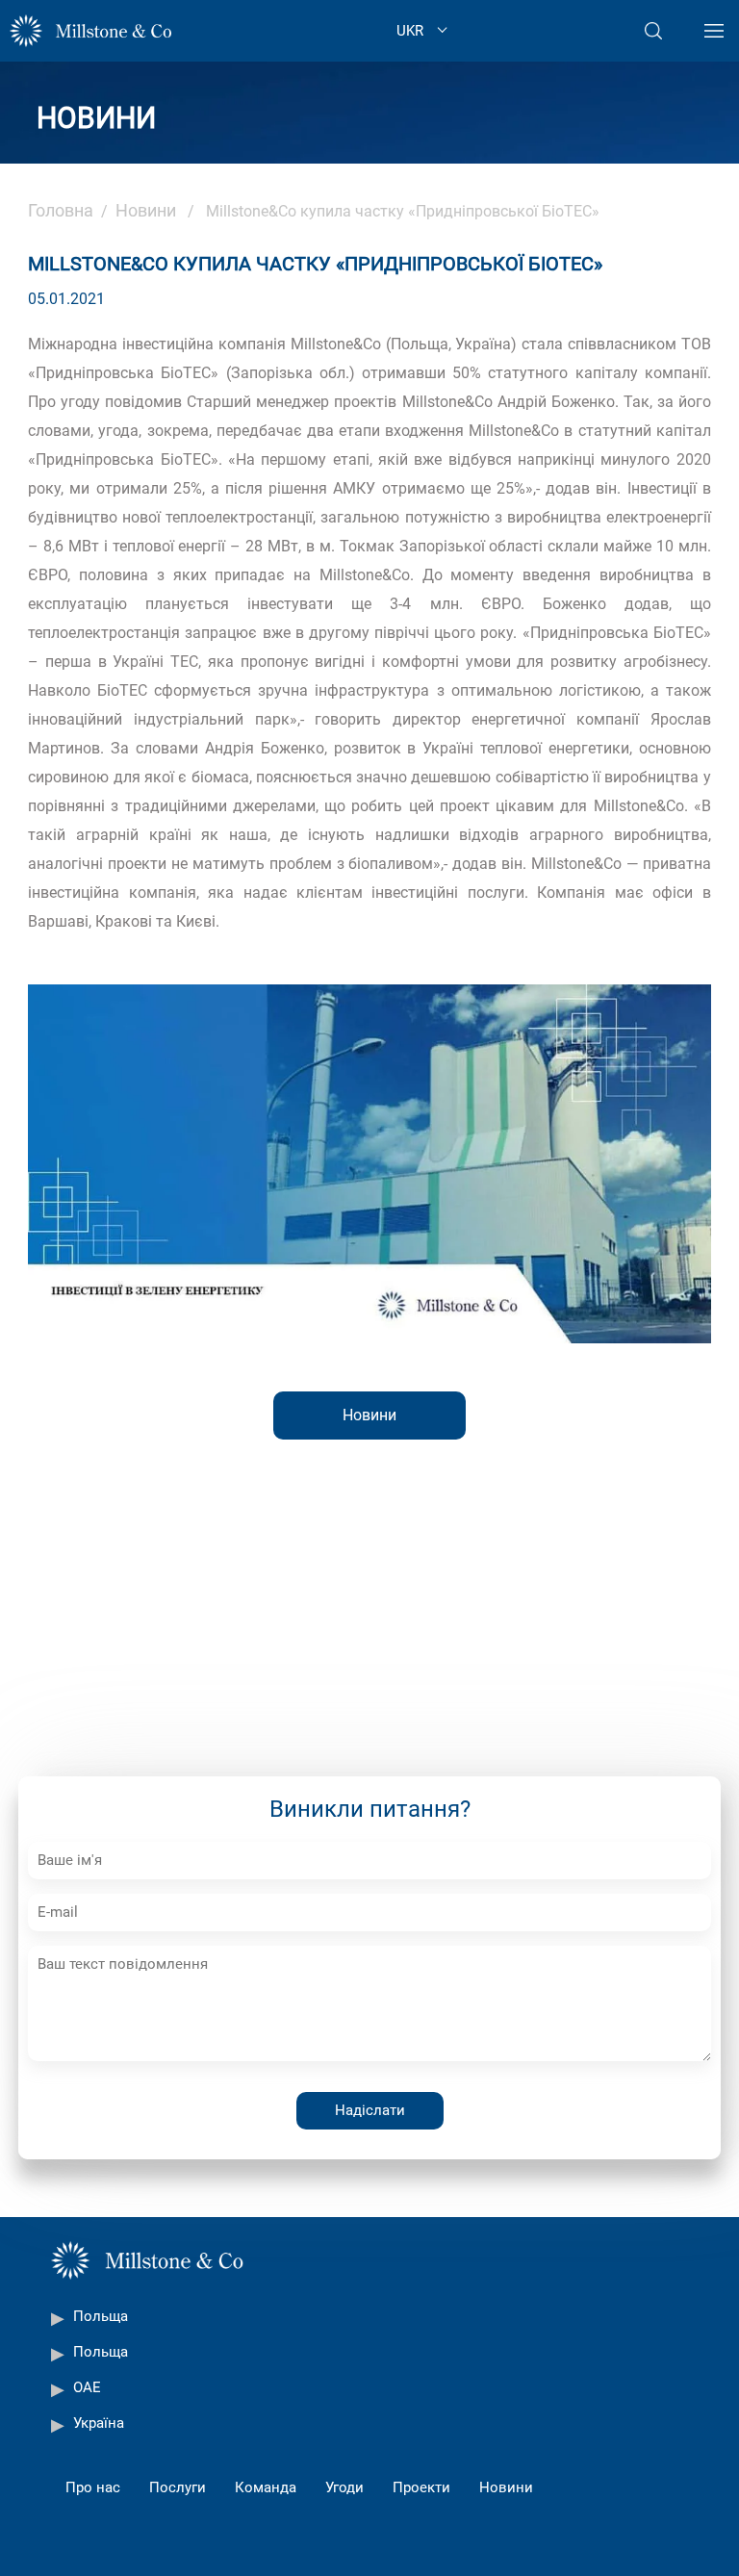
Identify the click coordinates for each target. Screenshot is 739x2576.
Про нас (93, 2487)
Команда (266, 2487)
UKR (410, 31)
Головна (61, 210)
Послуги (178, 2487)
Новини (146, 210)
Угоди (344, 2487)
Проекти (421, 2487)
